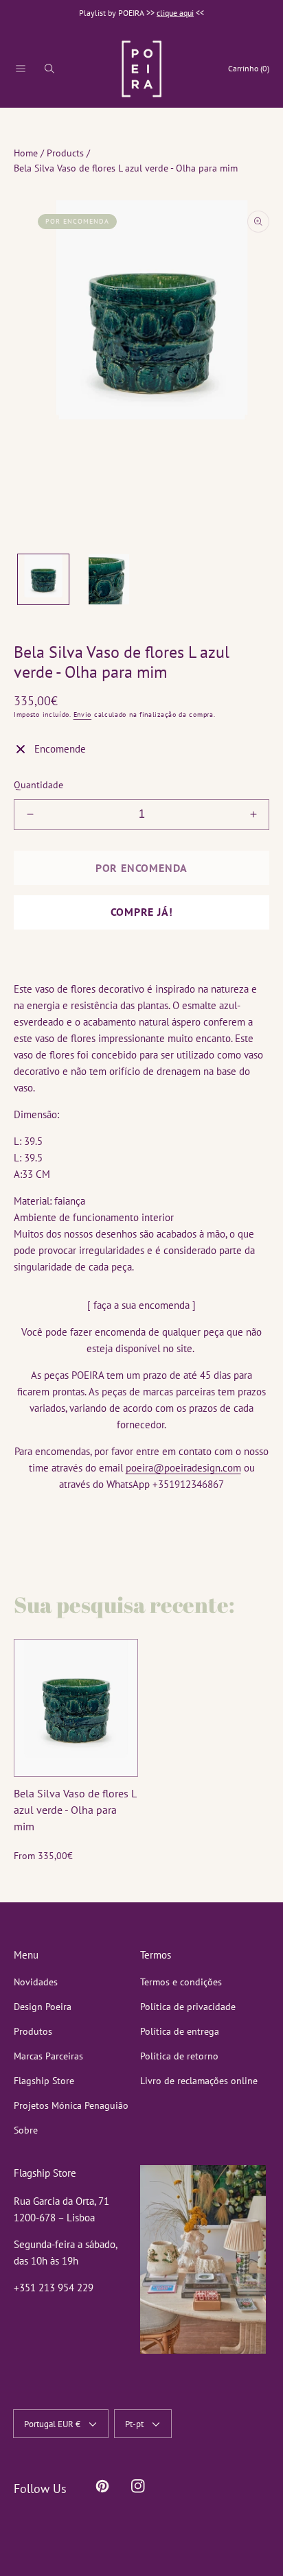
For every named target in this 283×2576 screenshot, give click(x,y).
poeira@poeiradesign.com (183, 1468)
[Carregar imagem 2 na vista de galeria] (109, 580)
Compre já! (142, 912)
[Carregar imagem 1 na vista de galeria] (43, 580)
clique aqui (175, 13)
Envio (83, 714)
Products (65, 153)
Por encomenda (141, 868)
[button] (21, 69)
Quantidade (38, 785)
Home (26, 153)
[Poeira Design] (141, 69)
